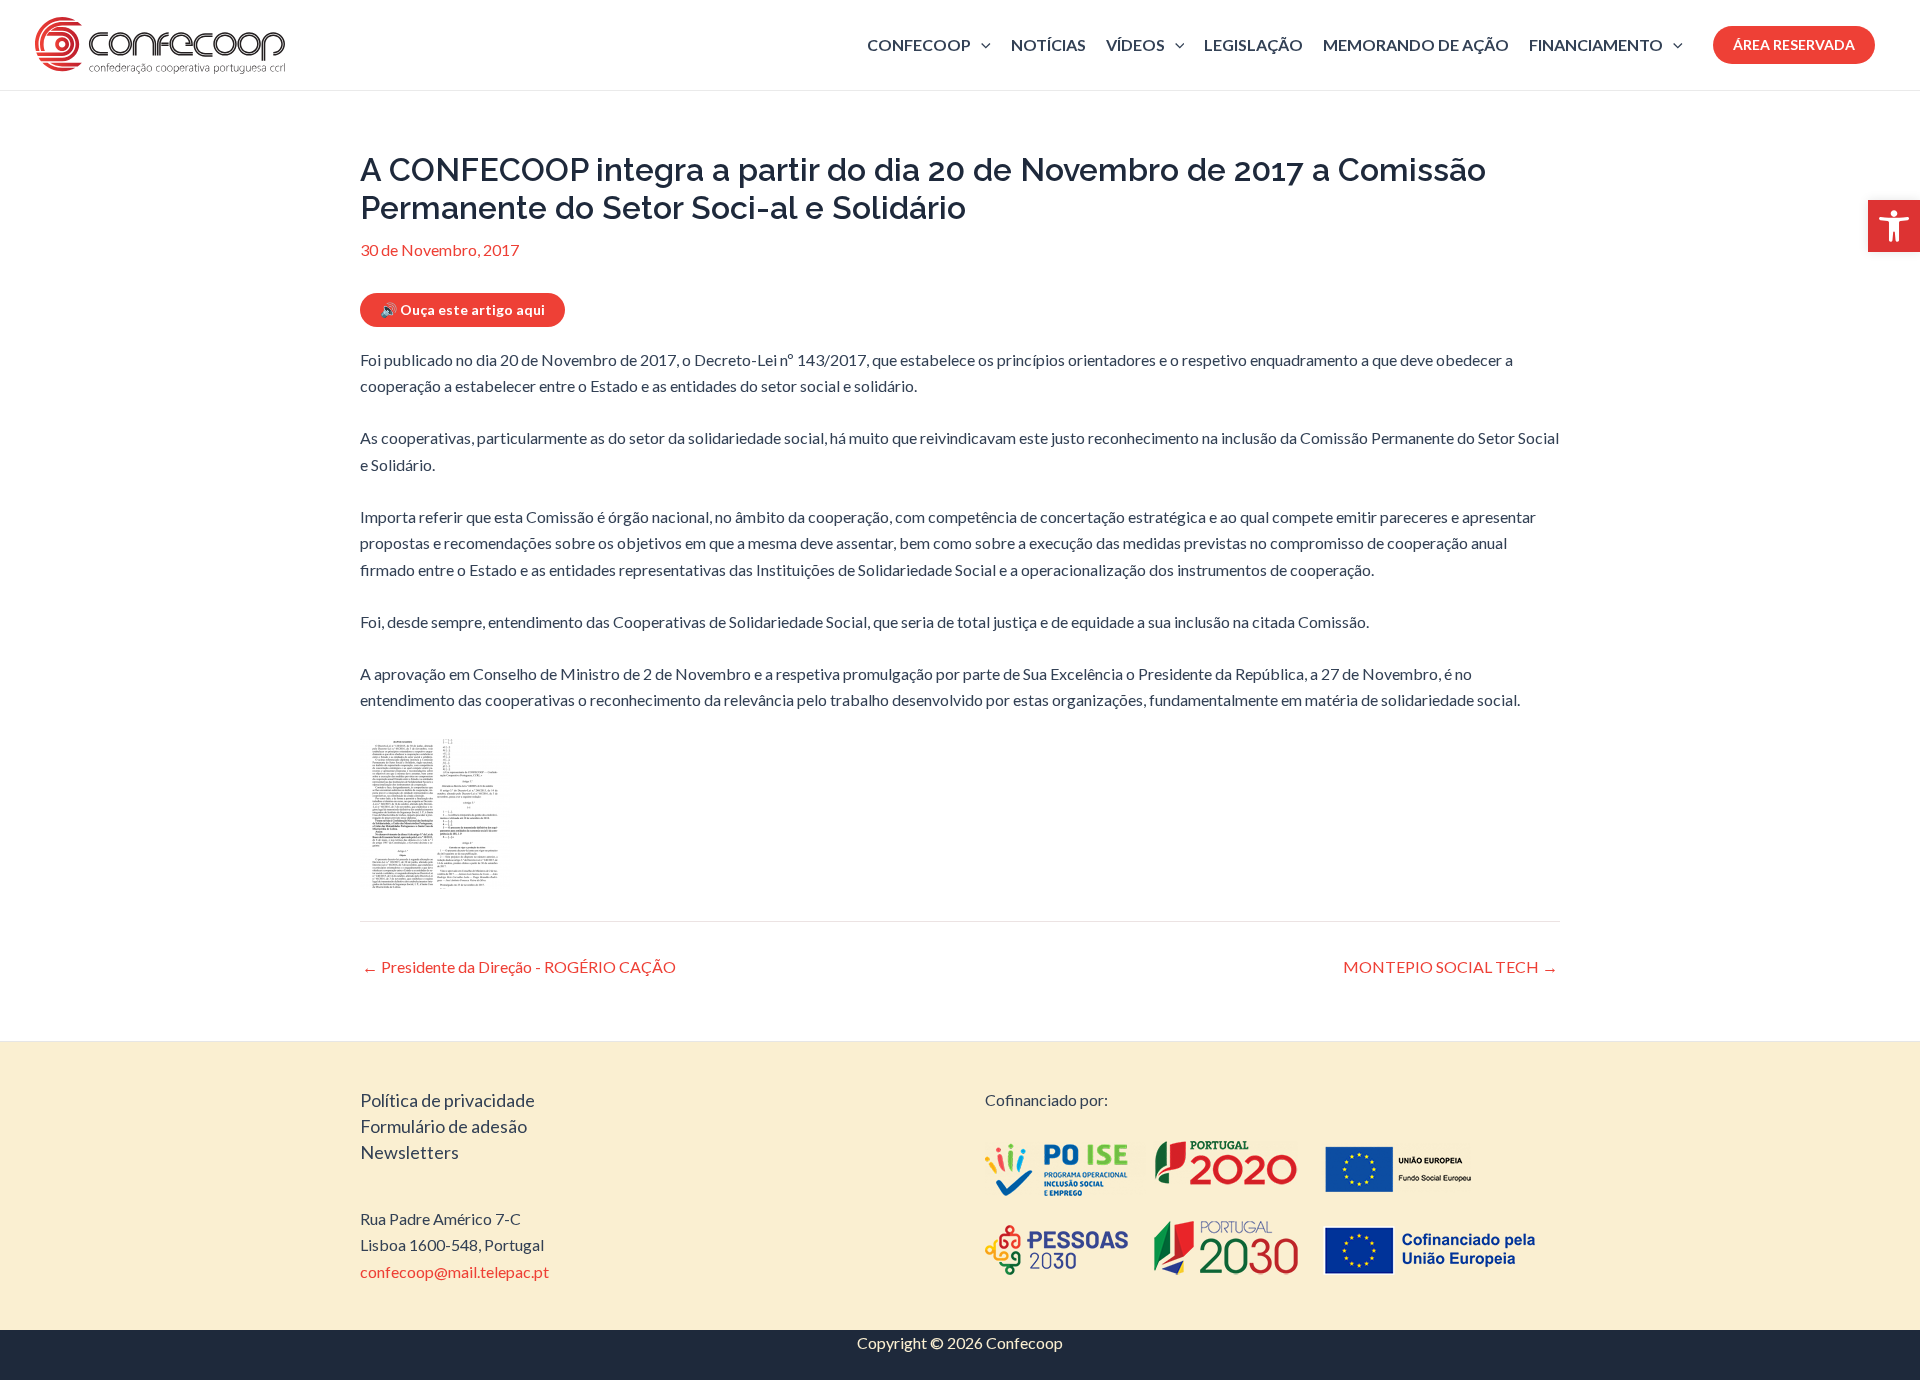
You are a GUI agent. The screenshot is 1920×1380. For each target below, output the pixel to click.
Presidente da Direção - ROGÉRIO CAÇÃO (519, 967)
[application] (981, 45)
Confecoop (919, 44)
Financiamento (1596, 44)
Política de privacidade (447, 1100)
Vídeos (1135, 44)
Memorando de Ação (1416, 44)
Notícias (1048, 44)
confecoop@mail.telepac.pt (454, 1271)
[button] (1894, 226)
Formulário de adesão (443, 1126)
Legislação (1253, 44)
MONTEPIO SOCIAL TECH (1450, 967)
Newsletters (409, 1152)
